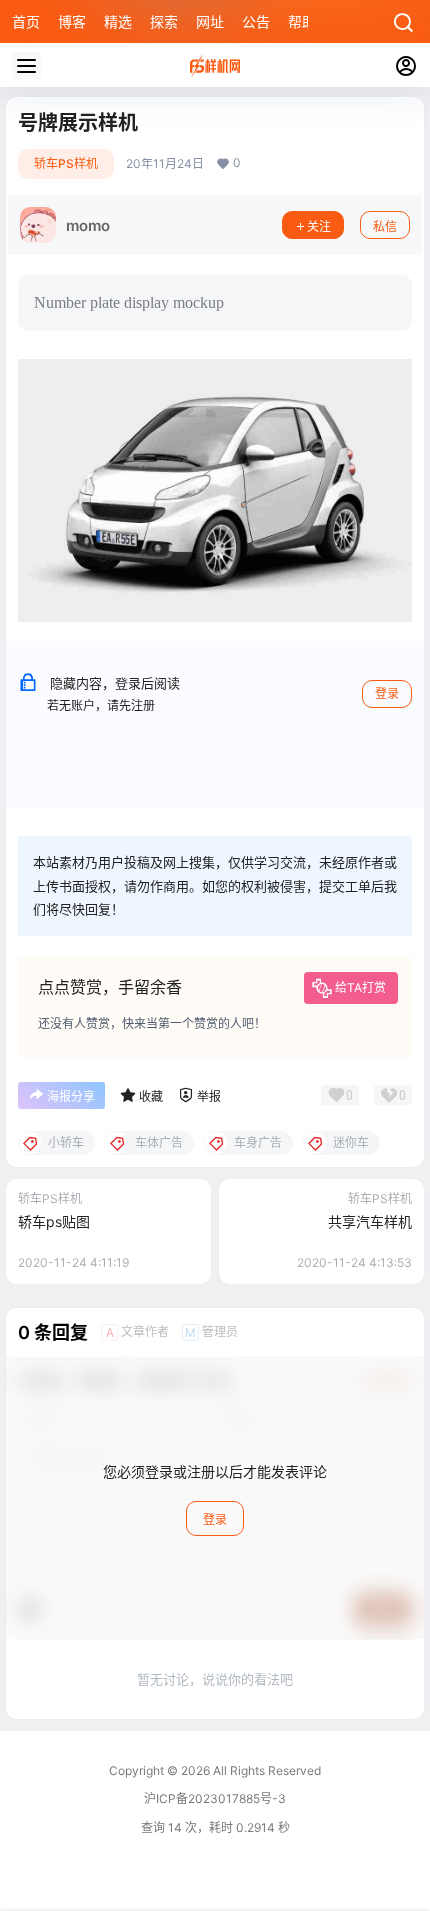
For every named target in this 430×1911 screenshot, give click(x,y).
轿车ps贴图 (54, 1221)
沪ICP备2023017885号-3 (215, 1798)
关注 (319, 226)
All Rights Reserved (265, 1770)
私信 (385, 226)
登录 (387, 693)
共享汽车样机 (370, 1221)
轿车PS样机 (66, 163)
